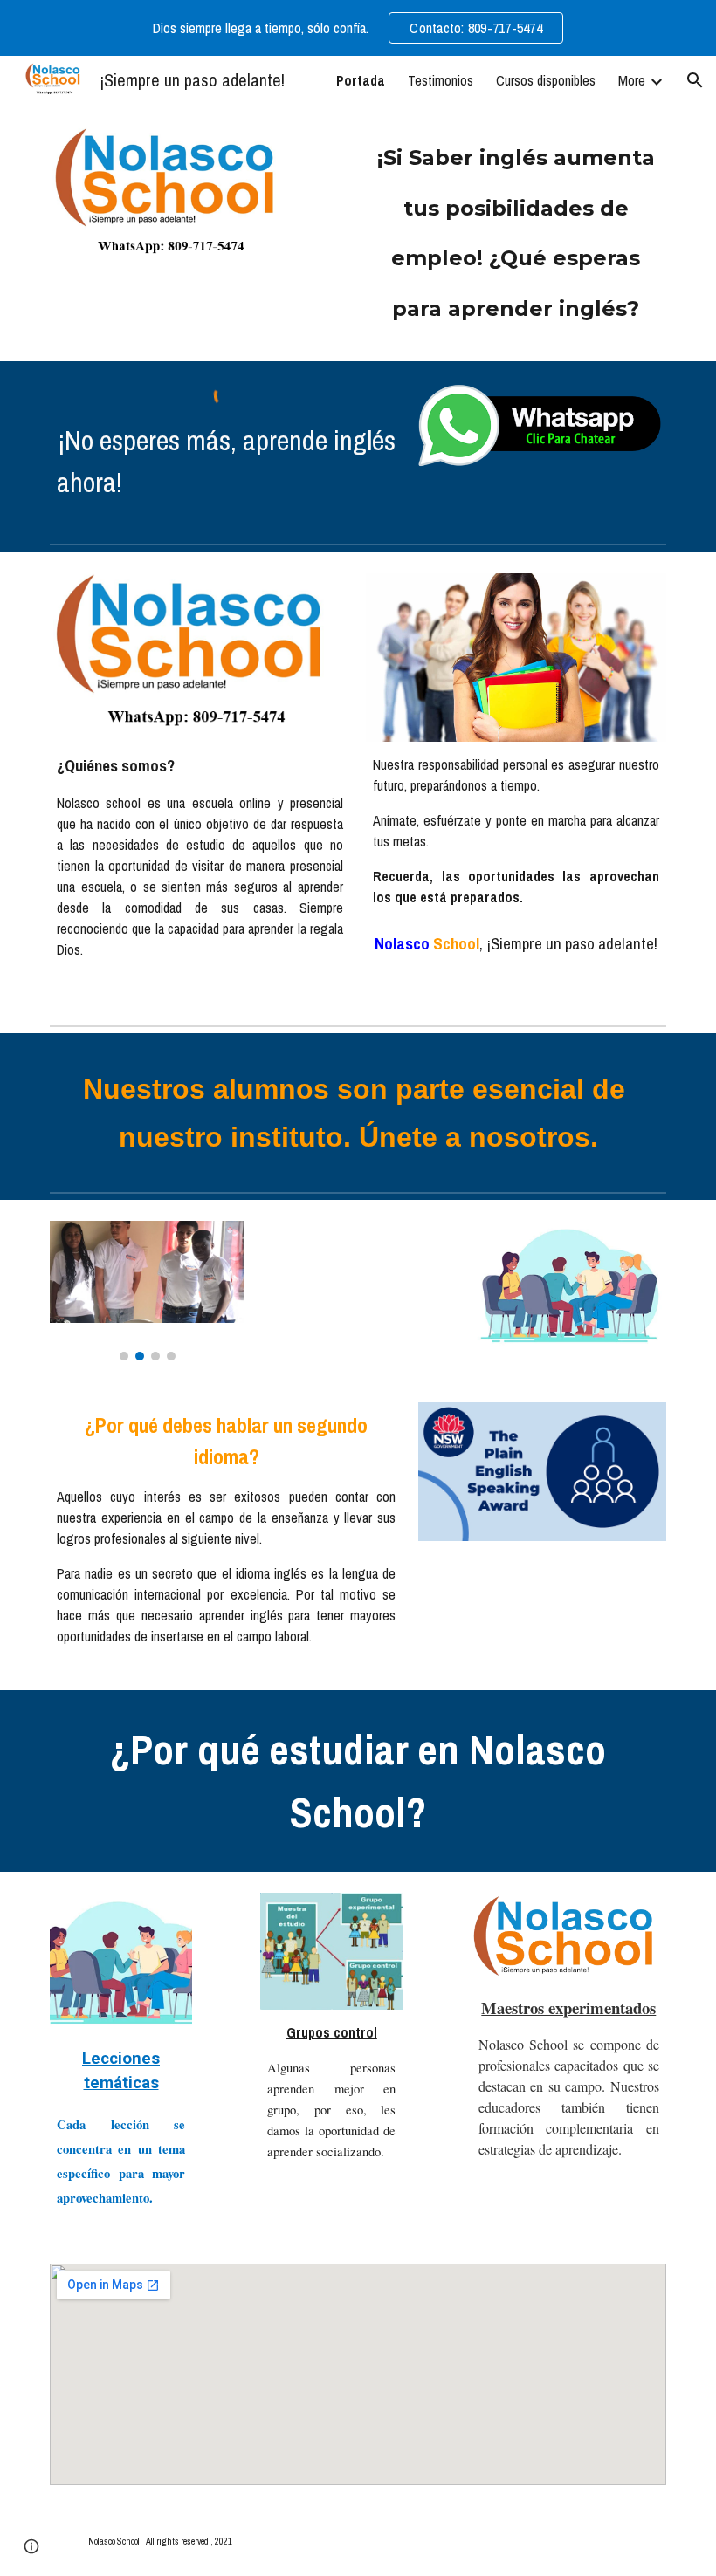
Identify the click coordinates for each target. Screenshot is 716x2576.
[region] (358, 28)
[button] (695, 80)
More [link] (632, 80)
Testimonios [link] (441, 80)
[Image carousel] (147, 1290)
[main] (516, 233)
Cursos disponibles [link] (546, 80)
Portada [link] (361, 80)
